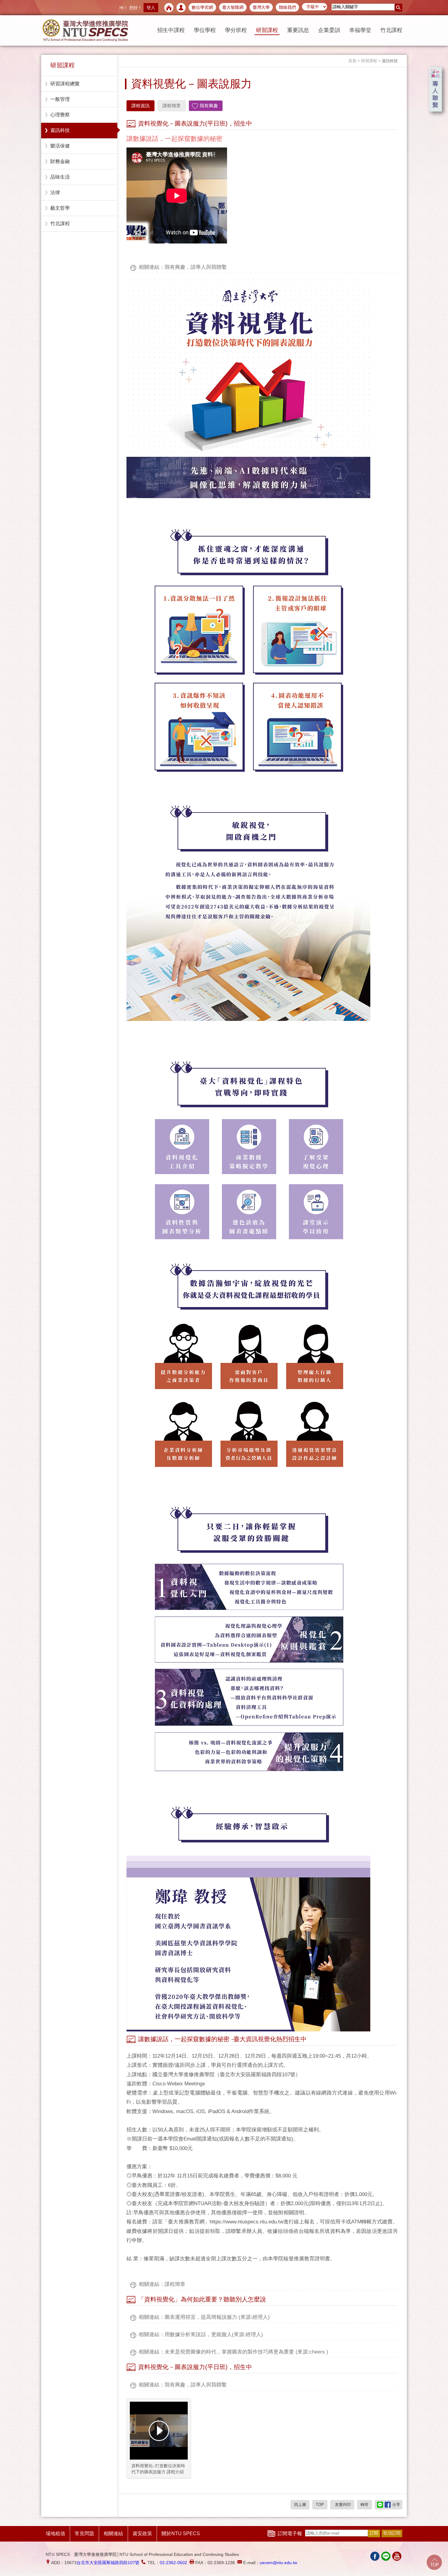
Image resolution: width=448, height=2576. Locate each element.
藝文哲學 (60, 208)
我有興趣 (209, 106)
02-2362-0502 (173, 2563)
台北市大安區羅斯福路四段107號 (108, 2563)
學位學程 (205, 30)
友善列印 (342, 2505)
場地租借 (55, 2533)
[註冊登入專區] (181, 8)
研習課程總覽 (65, 84)
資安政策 (142, 2533)
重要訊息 (298, 30)
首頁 (352, 61)
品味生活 (60, 177)
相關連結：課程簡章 (162, 2284)
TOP (320, 2505)
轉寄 (364, 2505)
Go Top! (434, 2562)
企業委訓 (329, 30)
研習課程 (267, 30)
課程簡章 (172, 106)
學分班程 (236, 30)
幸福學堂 (360, 30)
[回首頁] (169, 8)
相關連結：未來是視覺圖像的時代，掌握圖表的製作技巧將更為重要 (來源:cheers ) (233, 2352)
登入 (151, 8)
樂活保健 (60, 146)
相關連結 (113, 2533)
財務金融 (60, 161)
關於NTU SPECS (181, 2533)
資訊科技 (60, 130)
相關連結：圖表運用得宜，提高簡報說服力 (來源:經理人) (204, 2317)
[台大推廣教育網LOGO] (85, 30)
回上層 (300, 2505)
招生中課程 (171, 30)
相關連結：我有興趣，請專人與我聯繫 (183, 267)
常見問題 (84, 2533)
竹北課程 (391, 30)
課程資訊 (140, 106)
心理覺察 (60, 115)
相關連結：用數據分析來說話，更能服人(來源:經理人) (201, 2334)
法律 (55, 192)
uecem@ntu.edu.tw (278, 2563)
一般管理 (60, 99)
